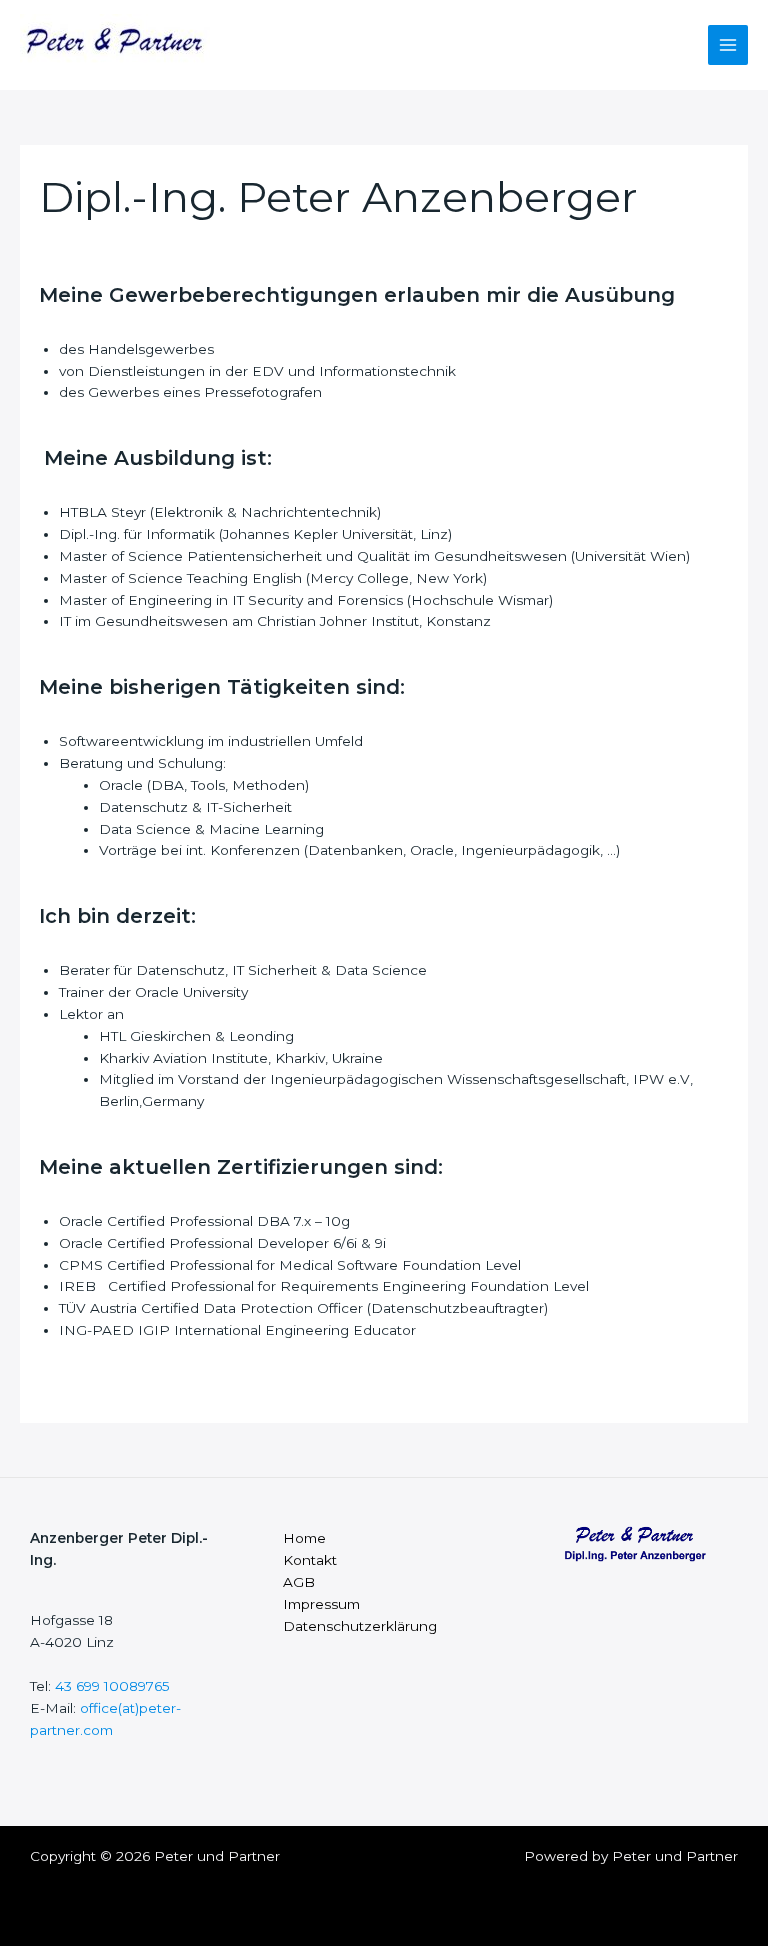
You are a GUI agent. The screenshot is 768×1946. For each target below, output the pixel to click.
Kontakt (310, 1560)
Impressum (321, 1604)
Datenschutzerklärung (360, 1626)
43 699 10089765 (112, 1686)
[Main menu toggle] (728, 45)
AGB (299, 1582)
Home (304, 1538)
